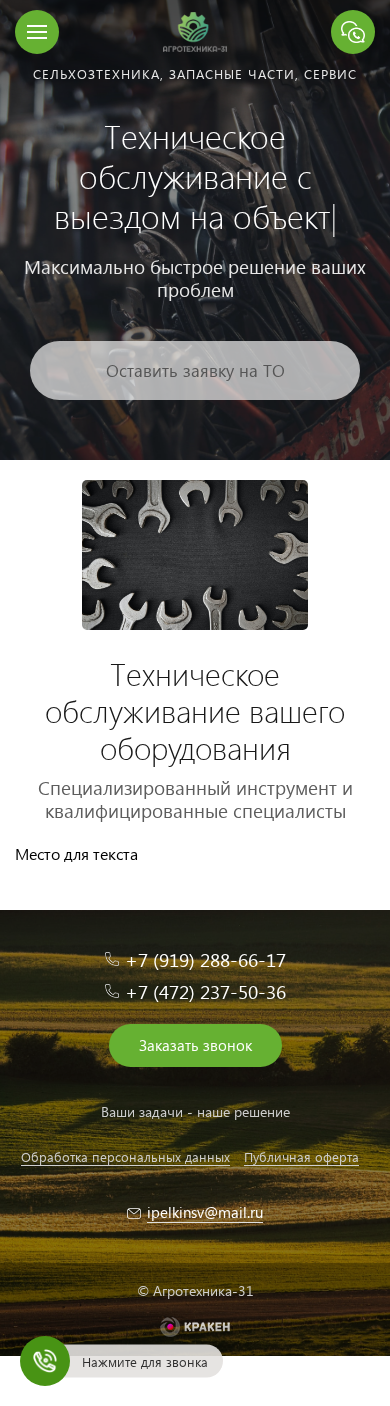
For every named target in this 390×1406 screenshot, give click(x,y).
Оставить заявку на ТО (195, 370)
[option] (195, 230)
